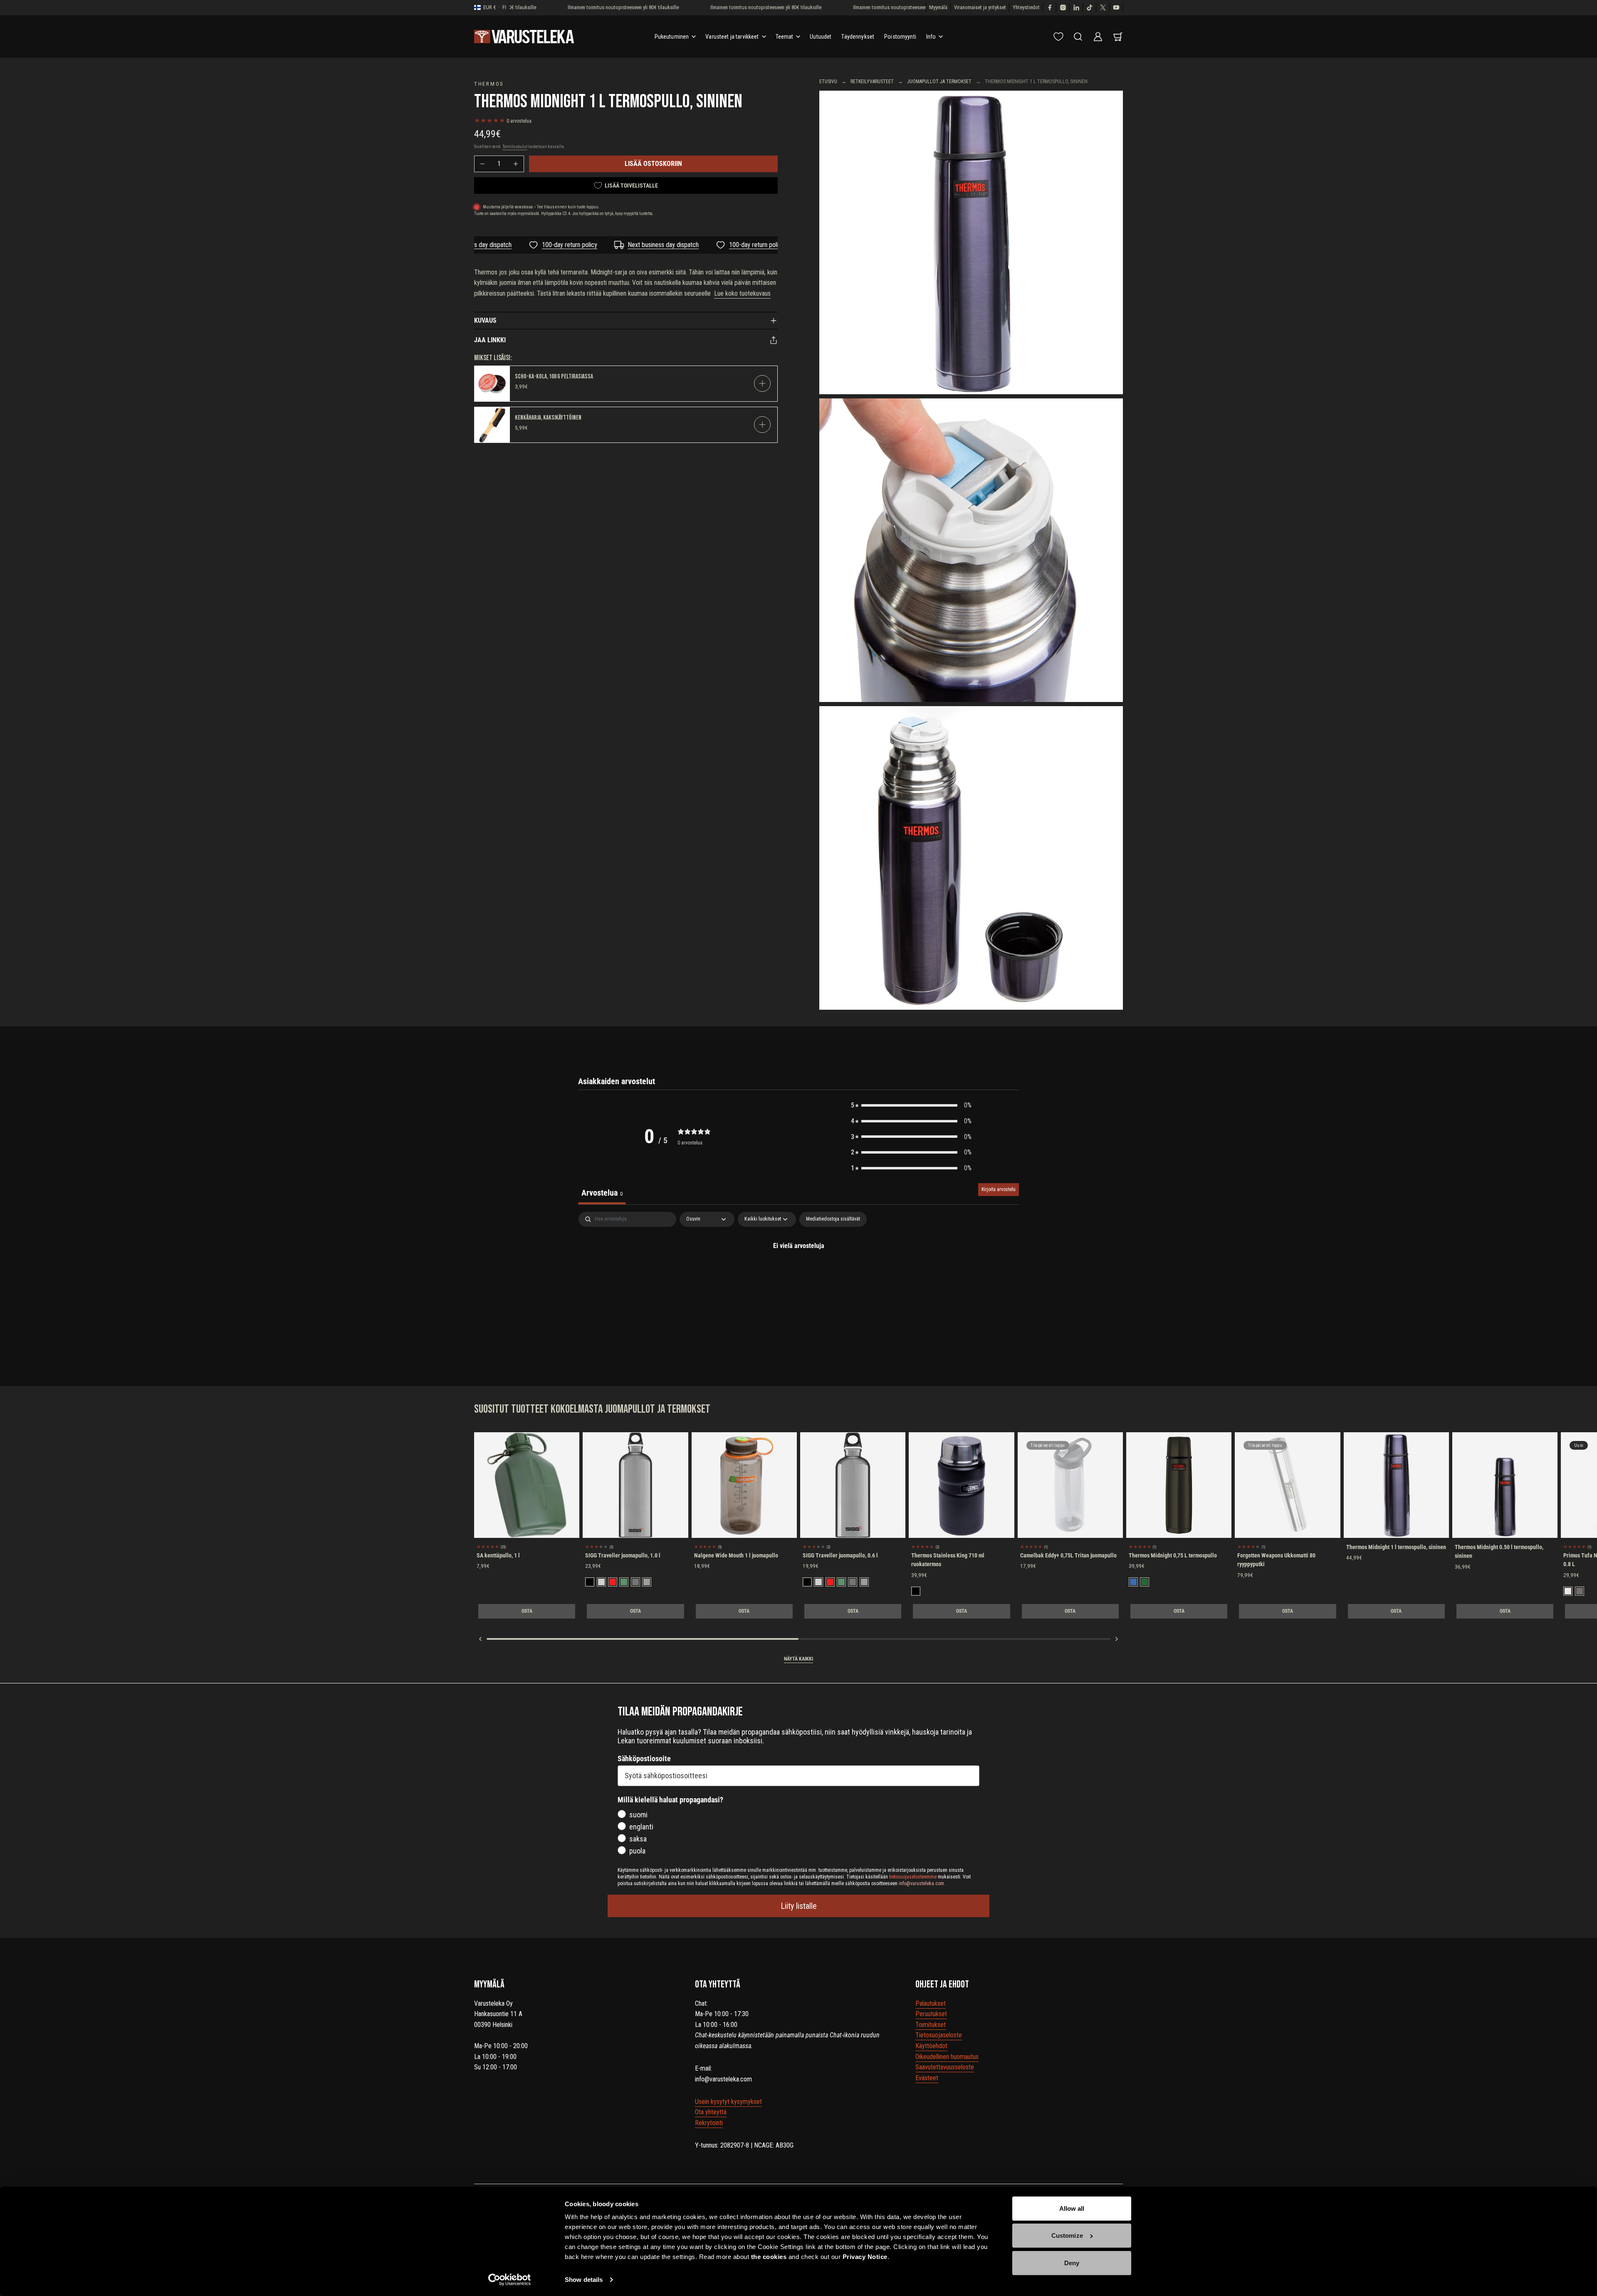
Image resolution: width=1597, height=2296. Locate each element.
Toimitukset (931, 2025)
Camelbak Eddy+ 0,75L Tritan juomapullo (1068, 1555)
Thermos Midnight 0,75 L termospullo (1173, 1555)
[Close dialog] (1578, 2048)
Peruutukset (931, 2014)
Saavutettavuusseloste (945, 2067)
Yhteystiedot (1026, 7)
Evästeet (927, 2078)
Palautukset (931, 2003)
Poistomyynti (900, 37)
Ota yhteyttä (711, 2112)
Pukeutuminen (672, 37)
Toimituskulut (515, 147)
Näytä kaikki (798, 1659)
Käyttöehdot (931, 2046)
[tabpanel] (798, 1274)
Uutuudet (821, 37)
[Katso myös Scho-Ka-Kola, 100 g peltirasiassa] (492, 384)
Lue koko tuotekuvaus (742, 293)
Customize (1067, 2235)
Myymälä (938, 7)
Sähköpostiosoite (644, 1758)
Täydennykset (858, 37)
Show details (584, 2280)
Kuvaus (485, 320)
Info (931, 37)
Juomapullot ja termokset (939, 82)
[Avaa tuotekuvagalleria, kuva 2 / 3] (971, 550)
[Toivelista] (1058, 37)
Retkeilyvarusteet (872, 82)
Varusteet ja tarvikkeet (732, 37)
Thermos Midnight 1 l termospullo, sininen (1396, 1547)
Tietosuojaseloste (939, 2035)
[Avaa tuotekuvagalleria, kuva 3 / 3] (971, 858)
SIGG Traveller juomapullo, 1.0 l (623, 1555)
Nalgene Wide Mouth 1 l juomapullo (736, 1555)
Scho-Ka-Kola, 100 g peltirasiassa (554, 377)
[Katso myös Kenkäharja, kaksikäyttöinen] (492, 425)
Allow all (1072, 2208)
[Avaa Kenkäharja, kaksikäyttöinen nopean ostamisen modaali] (762, 425)
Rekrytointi (709, 2123)
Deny (1072, 2263)
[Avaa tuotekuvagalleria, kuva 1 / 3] (971, 242)
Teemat (785, 37)
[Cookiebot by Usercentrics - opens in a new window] (510, 2280)
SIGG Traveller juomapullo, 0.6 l (840, 1555)
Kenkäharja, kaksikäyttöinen (548, 418)
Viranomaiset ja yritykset (980, 7)
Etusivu (828, 82)
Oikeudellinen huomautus (947, 2057)
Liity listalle (799, 1906)
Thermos (489, 84)
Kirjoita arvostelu (999, 1189)
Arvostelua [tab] (602, 1193)
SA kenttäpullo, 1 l (498, 1555)
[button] (911, 1105)
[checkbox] (833, 1219)
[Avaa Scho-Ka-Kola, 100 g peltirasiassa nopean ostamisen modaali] (762, 383)
